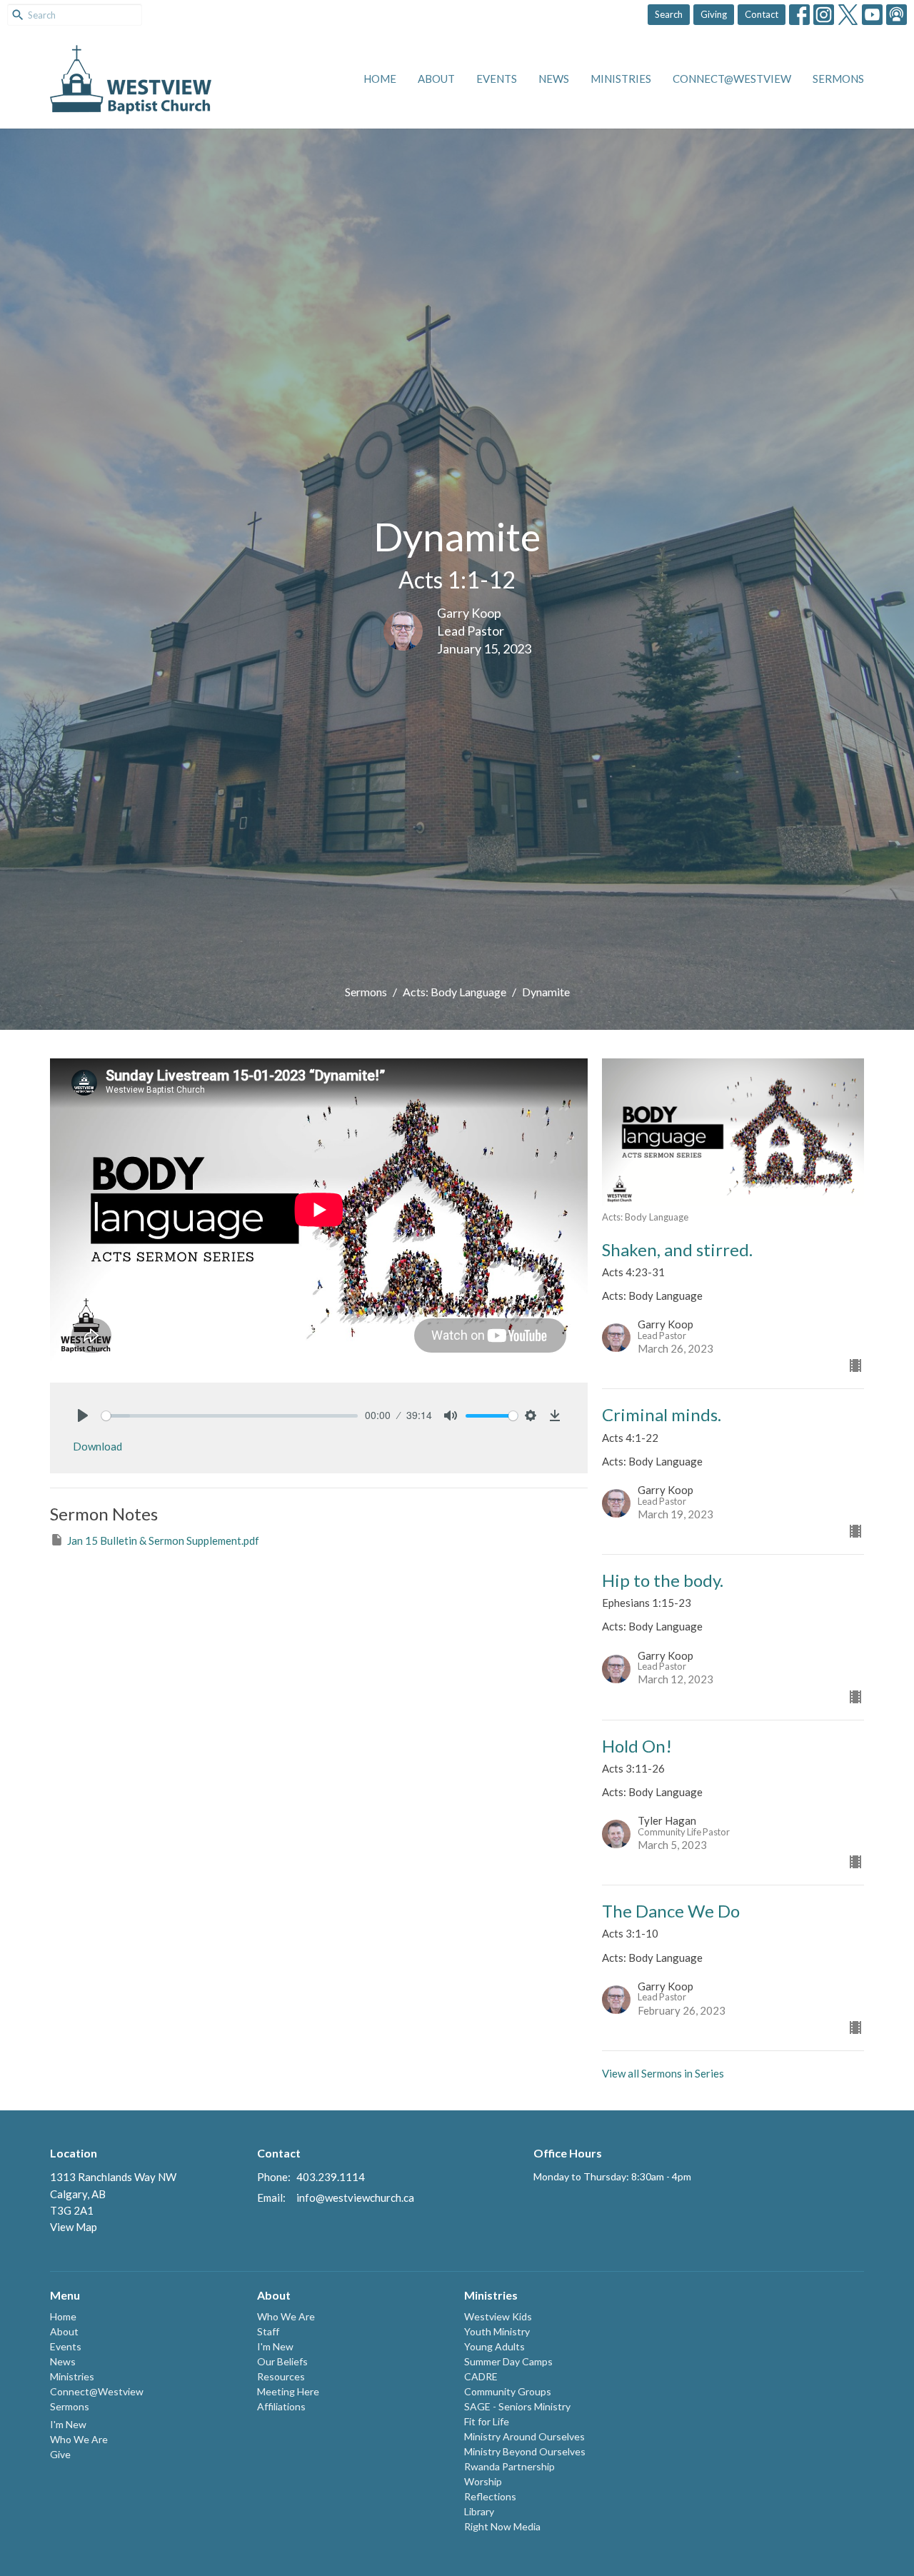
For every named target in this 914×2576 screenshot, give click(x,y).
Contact (762, 14)
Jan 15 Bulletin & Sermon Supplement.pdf (163, 1540)
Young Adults (494, 2346)
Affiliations (281, 2406)
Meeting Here (288, 2391)
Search (669, 14)
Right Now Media (502, 2526)
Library (479, 2511)
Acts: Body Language (455, 992)
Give (60, 2454)
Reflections (490, 2496)
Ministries (621, 79)
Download (97, 1446)
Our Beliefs (282, 2361)
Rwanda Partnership (509, 2466)
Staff (268, 2331)
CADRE (481, 2376)
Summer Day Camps (508, 2361)
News (554, 79)
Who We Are (79, 2439)
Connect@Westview (732, 79)
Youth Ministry (497, 2331)
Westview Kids (498, 2316)
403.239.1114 (331, 2177)
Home (380, 79)
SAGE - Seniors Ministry (517, 2406)
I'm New (68, 2424)
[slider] (230, 1416)
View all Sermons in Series (663, 2073)
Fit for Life (487, 2421)
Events (497, 79)
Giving (714, 14)
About (436, 79)
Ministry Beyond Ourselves (525, 2451)
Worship (483, 2481)
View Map (74, 2227)
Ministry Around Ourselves (524, 2436)
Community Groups (508, 2391)
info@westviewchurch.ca (355, 2197)
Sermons (838, 79)
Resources (281, 2376)
